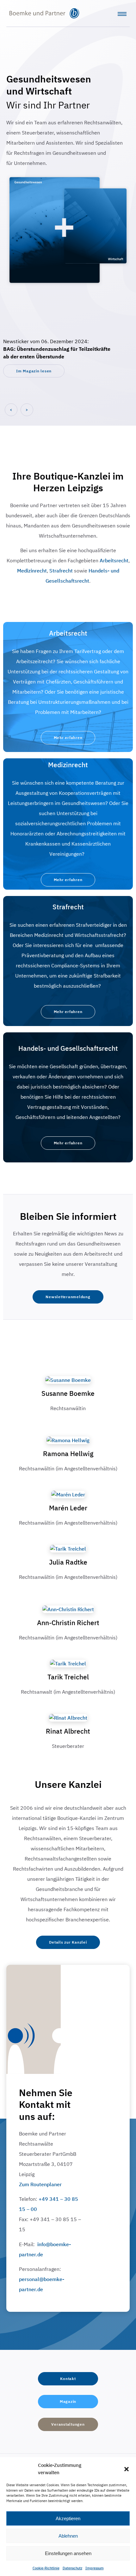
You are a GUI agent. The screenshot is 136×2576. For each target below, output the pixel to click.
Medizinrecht (32, 571)
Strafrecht (61, 571)
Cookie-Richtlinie (46, 2568)
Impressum (95, 2568)
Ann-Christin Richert (68, 1623)
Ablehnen (68, 2536)
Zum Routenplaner (40, 2184)
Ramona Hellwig (68, 1454)
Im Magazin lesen (34, 371)
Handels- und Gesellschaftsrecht (68, 1048)
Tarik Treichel (68, 1677)
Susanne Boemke (68, 1393)
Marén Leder (68, 1508)
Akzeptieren (68, 2518)
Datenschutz (72, 2568)
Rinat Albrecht (68, 1731)
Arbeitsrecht (114, 560)
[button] (127, 2469)
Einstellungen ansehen (68, 2553)
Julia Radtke (68, 1562)
